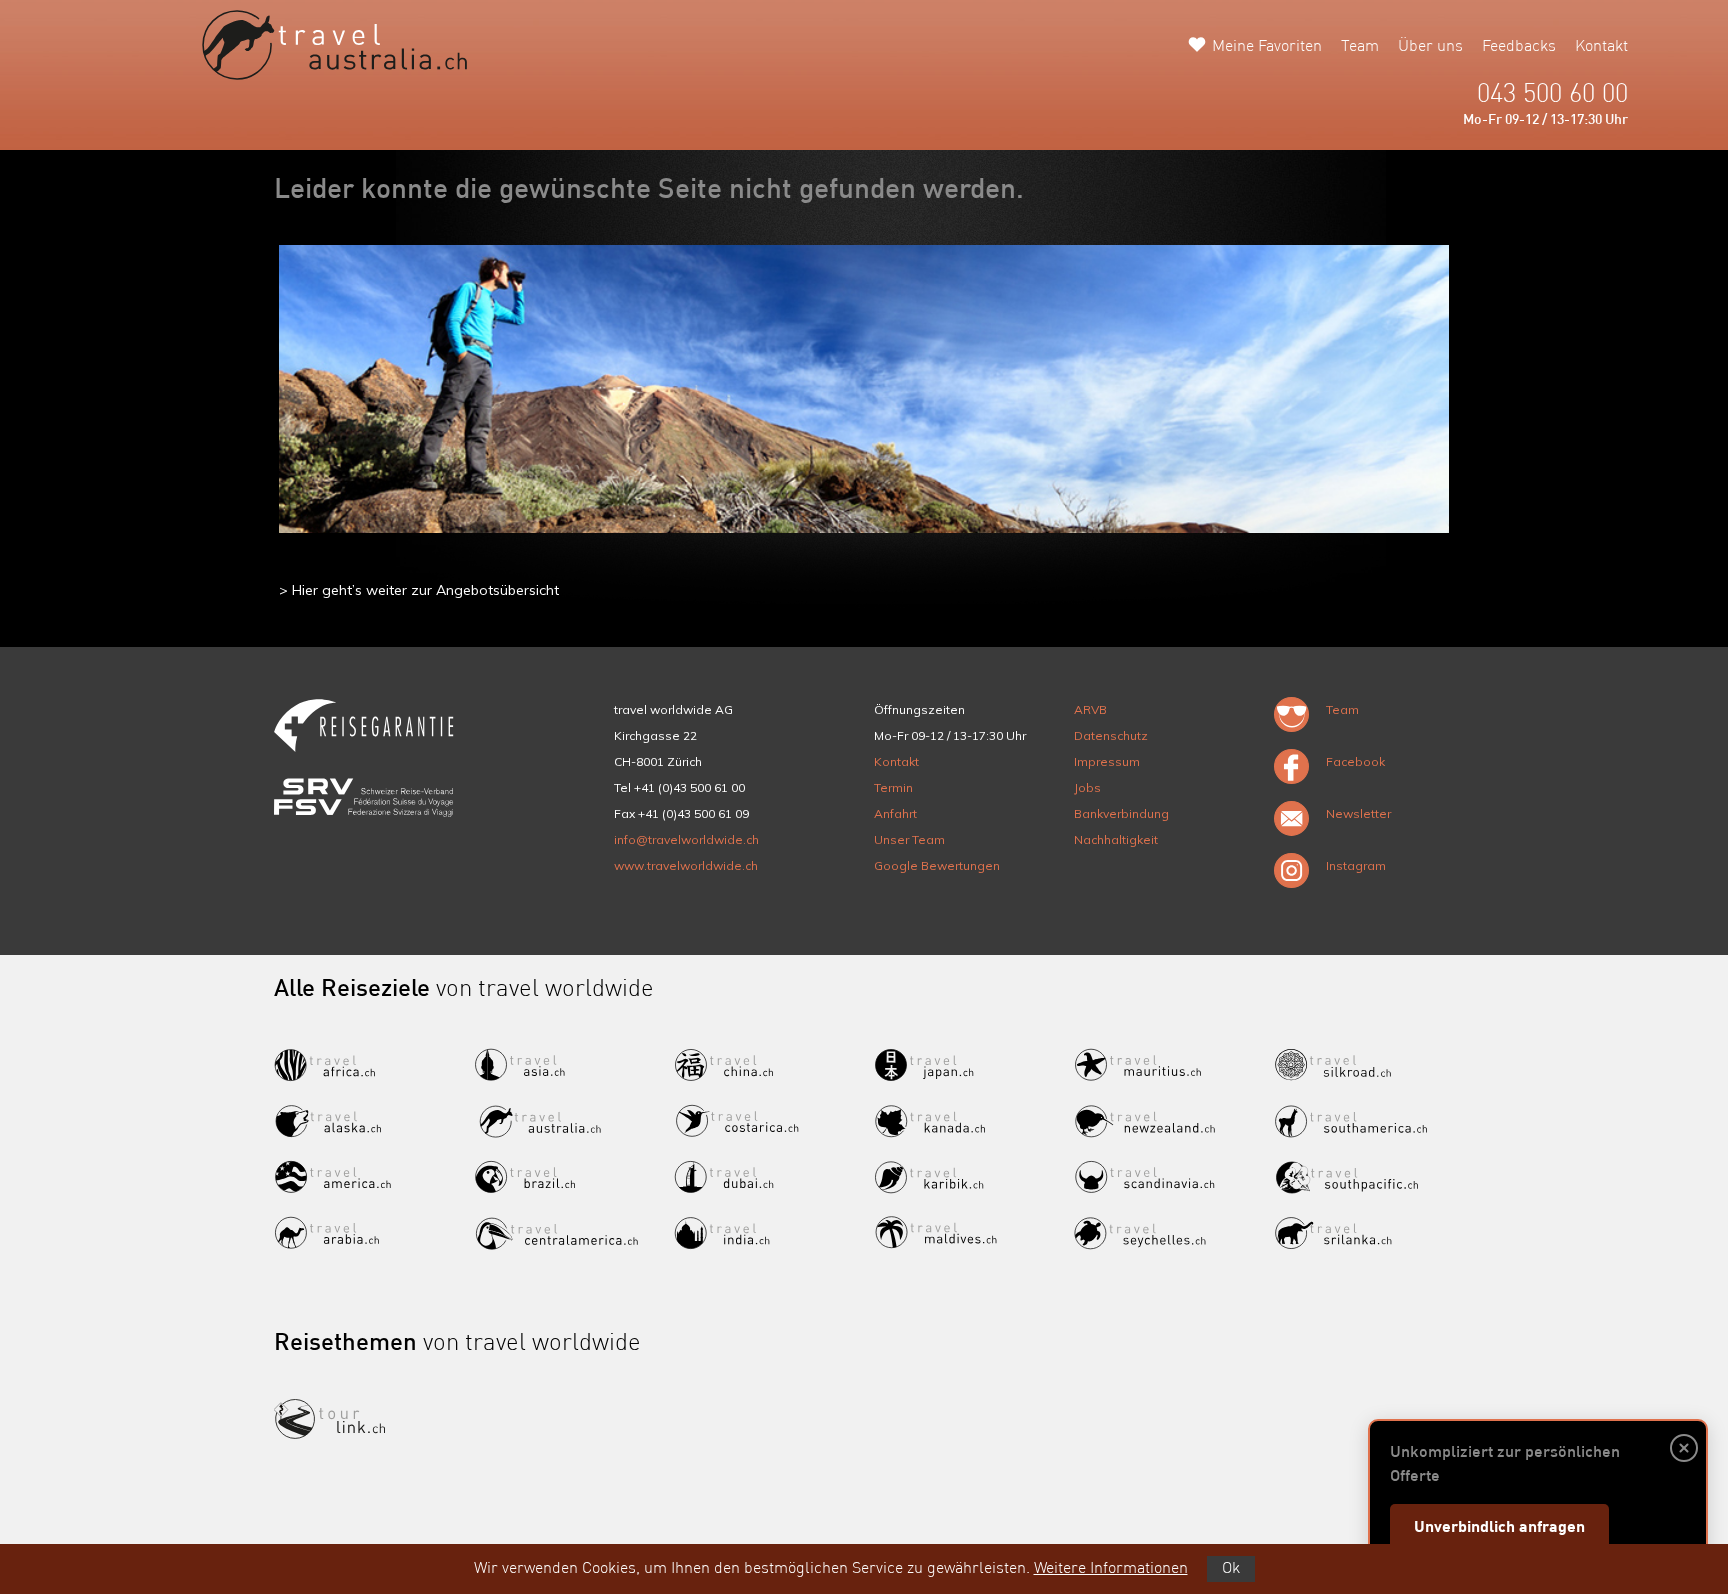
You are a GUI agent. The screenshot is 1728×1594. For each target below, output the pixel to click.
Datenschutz (1111, 735)
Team (1360, 47)
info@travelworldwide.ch (686, 839)
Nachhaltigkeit (1116, 839)
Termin (893, 787)
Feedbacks (1519, 47)
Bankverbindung (1121, 813)
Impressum (1107, 761)
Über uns (1430, 47)
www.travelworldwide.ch (686, 865)
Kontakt (1601, 47)
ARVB (1090, 709)
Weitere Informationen (1111, 1569)
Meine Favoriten (1267, 47)
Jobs (1087, 787)
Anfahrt (895, 813)
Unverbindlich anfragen (1499, 1528)
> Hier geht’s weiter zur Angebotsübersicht (419, 590)
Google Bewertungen (937, 865)
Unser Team (909, 839)
